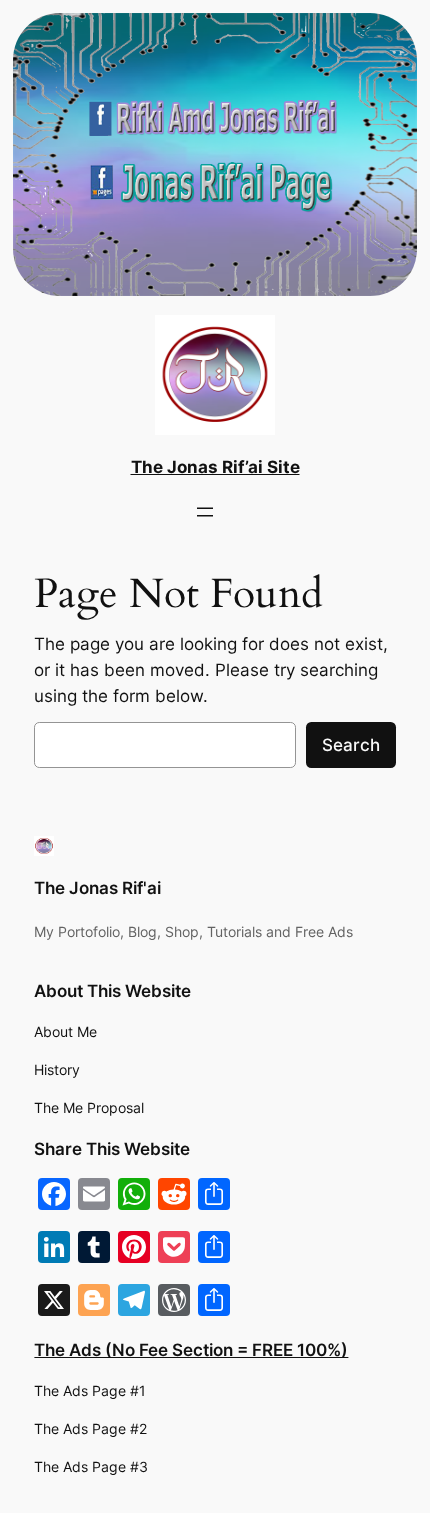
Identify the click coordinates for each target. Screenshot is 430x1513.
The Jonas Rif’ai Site (215, 467)
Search (351, 745)
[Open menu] (205, 512)
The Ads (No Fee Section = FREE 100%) (191, 1350)
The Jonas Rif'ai (97, 888)
